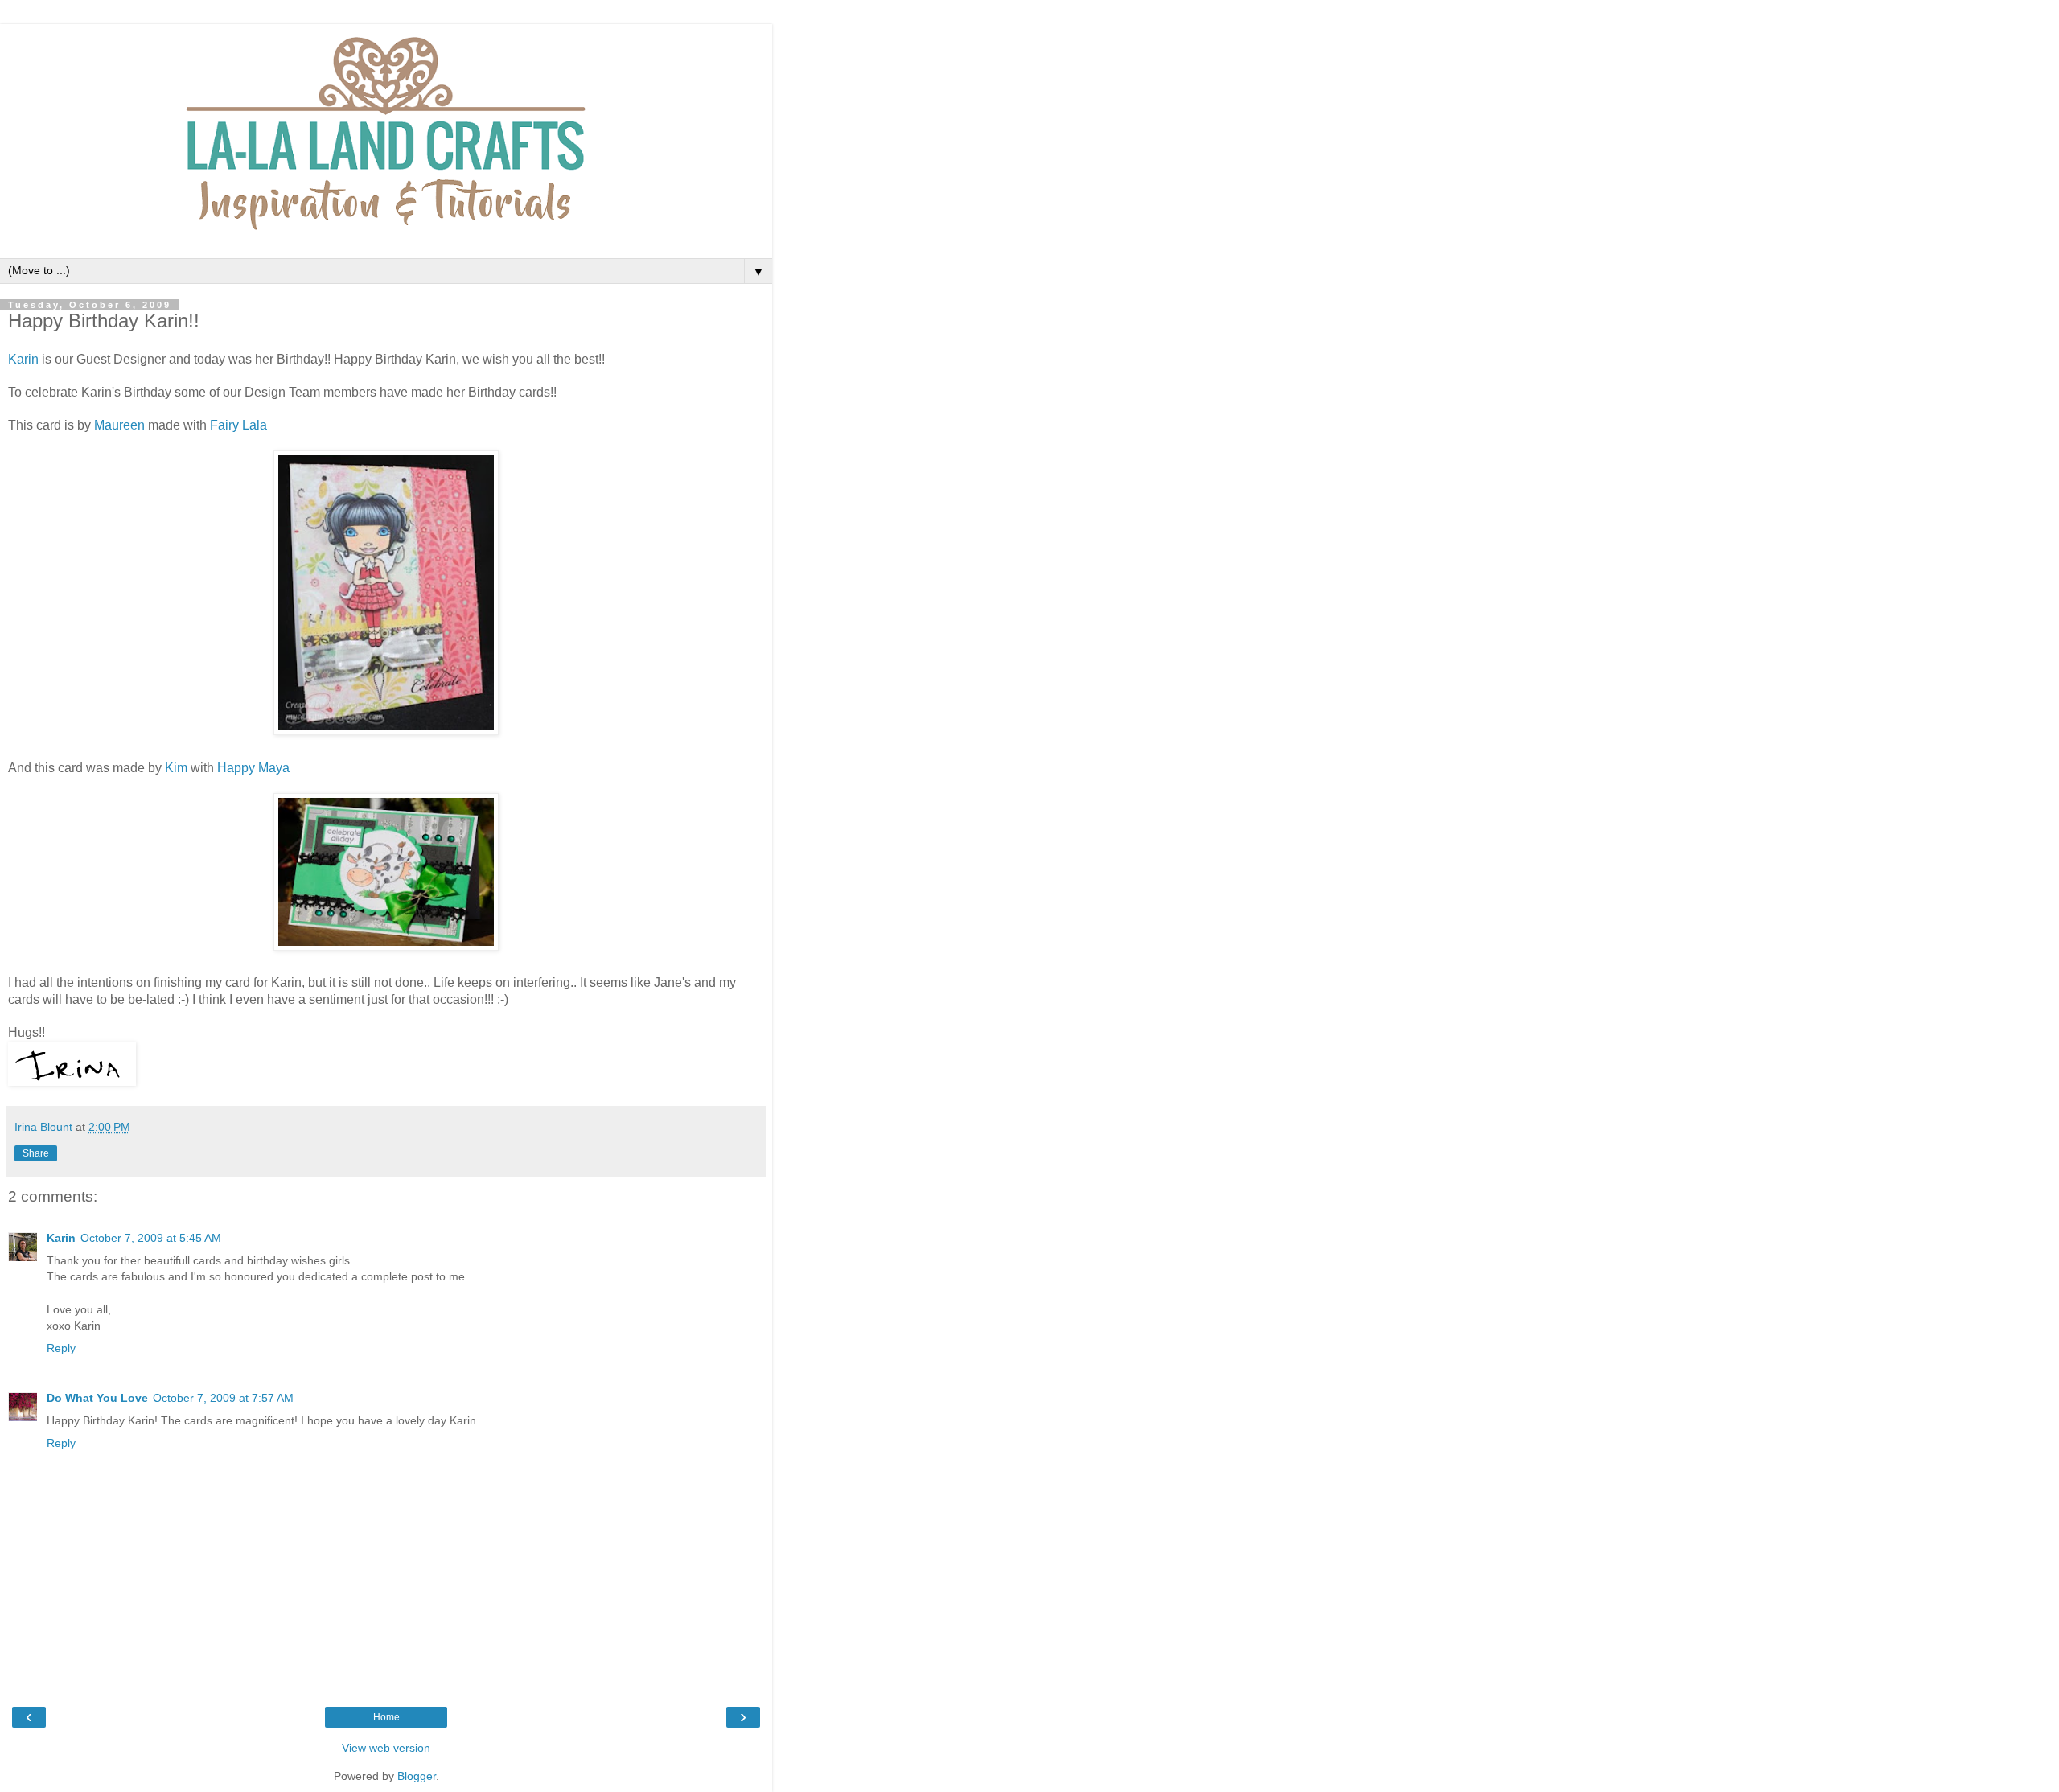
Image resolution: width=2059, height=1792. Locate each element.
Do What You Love (97, 1398)
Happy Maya (253, 768)
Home (386, 1717)
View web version (386, 1748)
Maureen (119, 425)
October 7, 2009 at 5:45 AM (151, 1238)
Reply (61, 1348)
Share (36, 1153)
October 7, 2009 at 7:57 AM (223, 1398)
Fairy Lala (238, 425)
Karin (23, 359)
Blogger (417, 1776)
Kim (176, 768)
